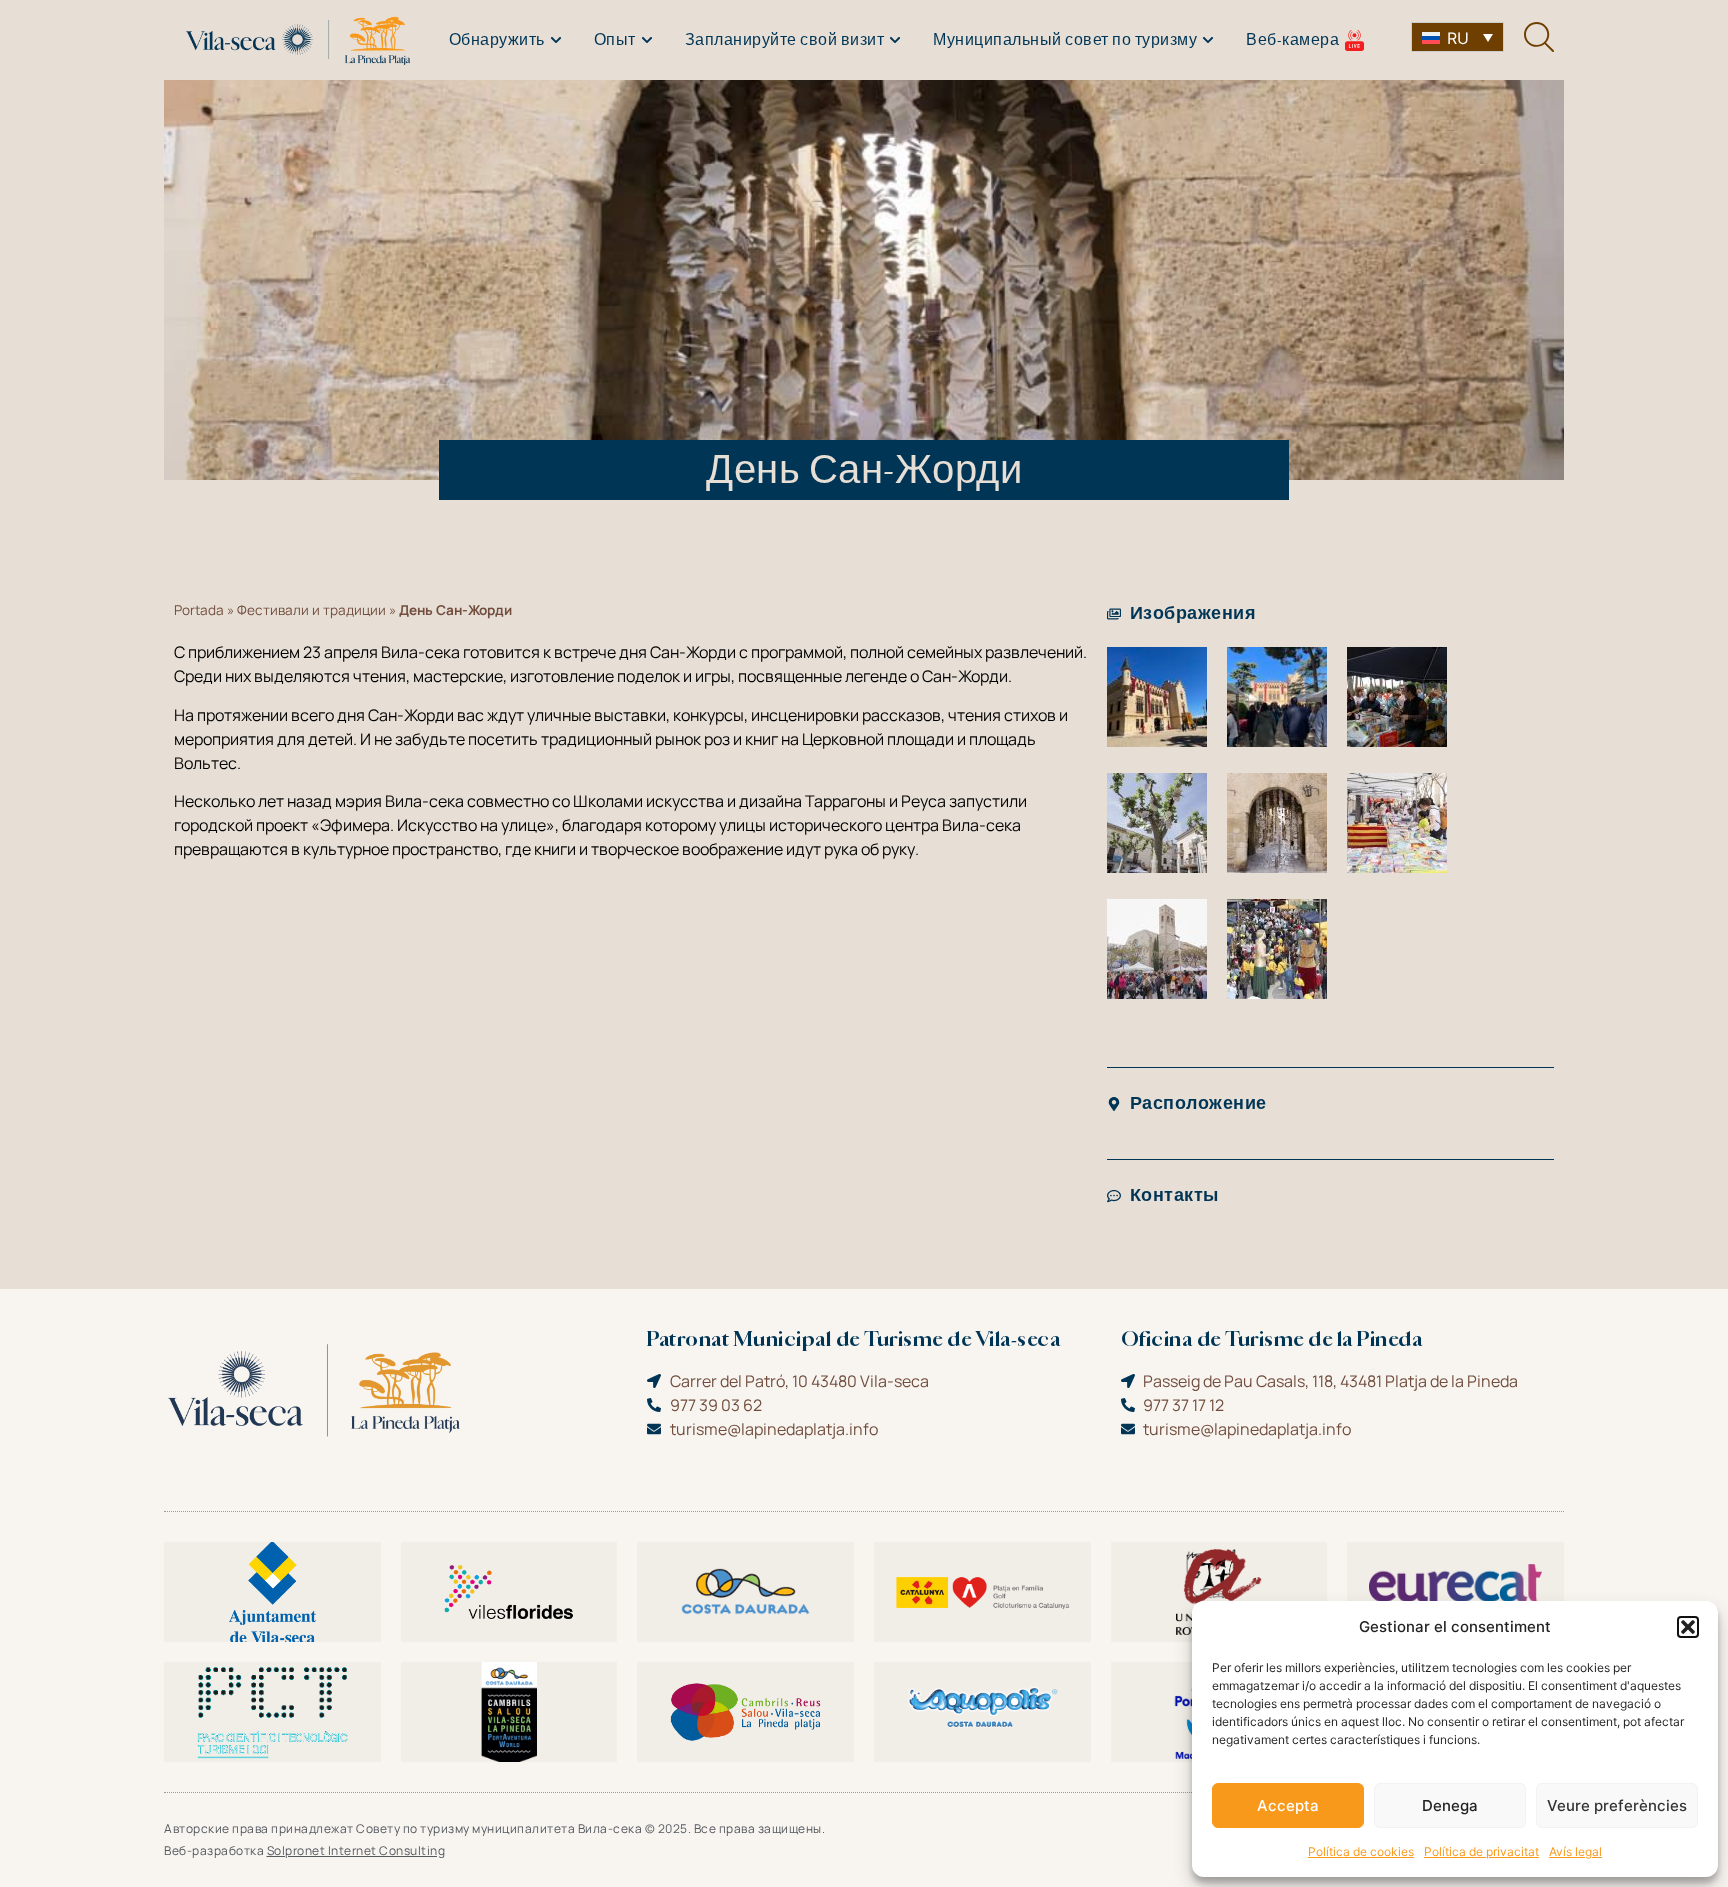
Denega (1450, 1805)
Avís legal (1575, 1851)
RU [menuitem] (1458, 38)
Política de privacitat (1481, 1851)
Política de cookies (1361, 1851)
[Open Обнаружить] (556, 40)
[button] (1688, 1627)
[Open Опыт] (647, 40)
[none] (1457, 37)
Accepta (1288, 1805)
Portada (199, 610)
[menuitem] (1457, 37)
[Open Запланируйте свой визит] (895, 40)
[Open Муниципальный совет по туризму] (1208, 40)
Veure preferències (1617, 1805)
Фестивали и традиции (311, 610)
